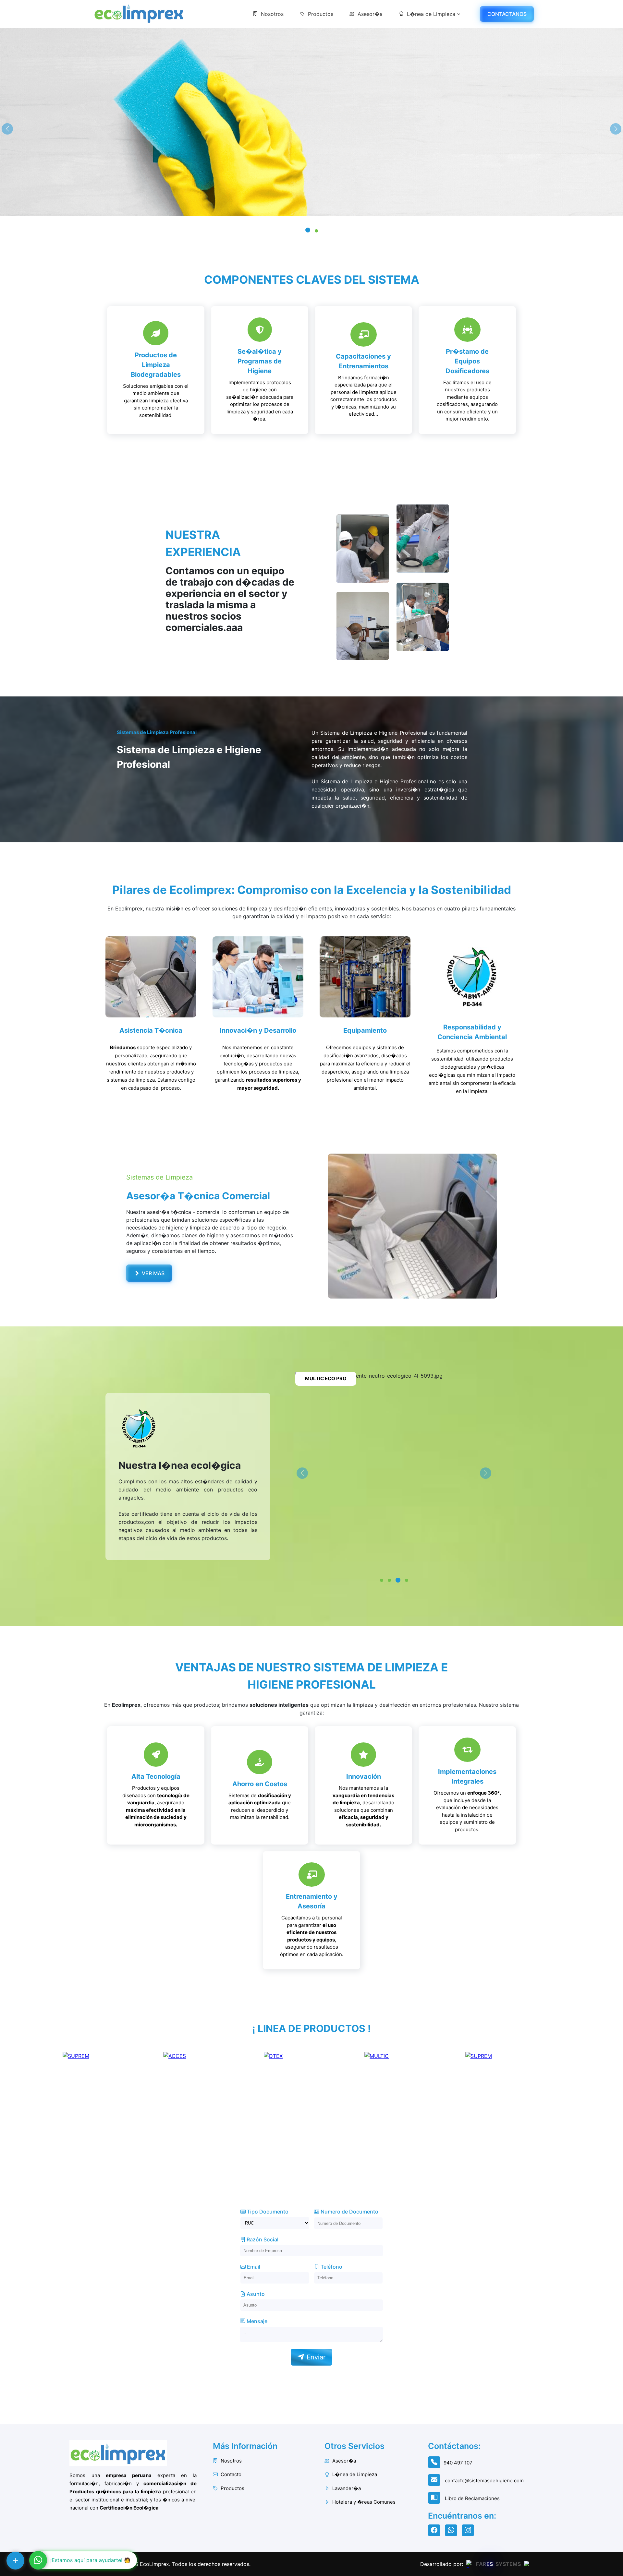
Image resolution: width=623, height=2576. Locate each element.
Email (253, 2267)
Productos (321, 14)
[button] (307, 231)
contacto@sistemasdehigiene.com (484, 2481)
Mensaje (256, 2321)
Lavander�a (346, 2488)
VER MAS (153, 1273)
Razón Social (262, 2239)
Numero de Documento (349, 2212)
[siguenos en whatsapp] (453, 2531)
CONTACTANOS (507, 14)
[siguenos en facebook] (436, 2531)
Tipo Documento (267, 2212)
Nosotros (272, 14)
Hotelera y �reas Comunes (363, 2502)
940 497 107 (458, 2463)
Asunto (255, 2294)
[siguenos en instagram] (470, 2531)
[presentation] (7, 129)
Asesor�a (370, 14)
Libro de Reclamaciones (472, 2498)
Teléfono (331, 2267)
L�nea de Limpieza (431, 14)
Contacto (230, 2474)
